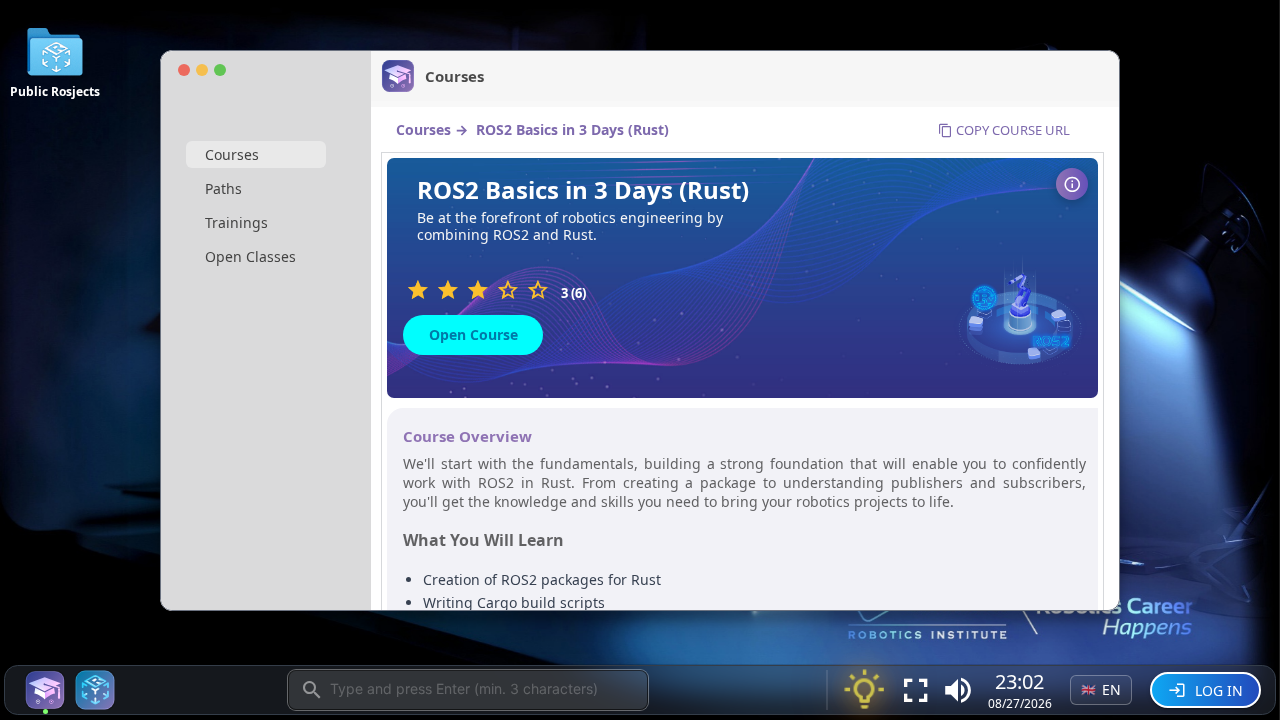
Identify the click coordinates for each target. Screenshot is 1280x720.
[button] (958, 690)
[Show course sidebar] (1072, 184)
